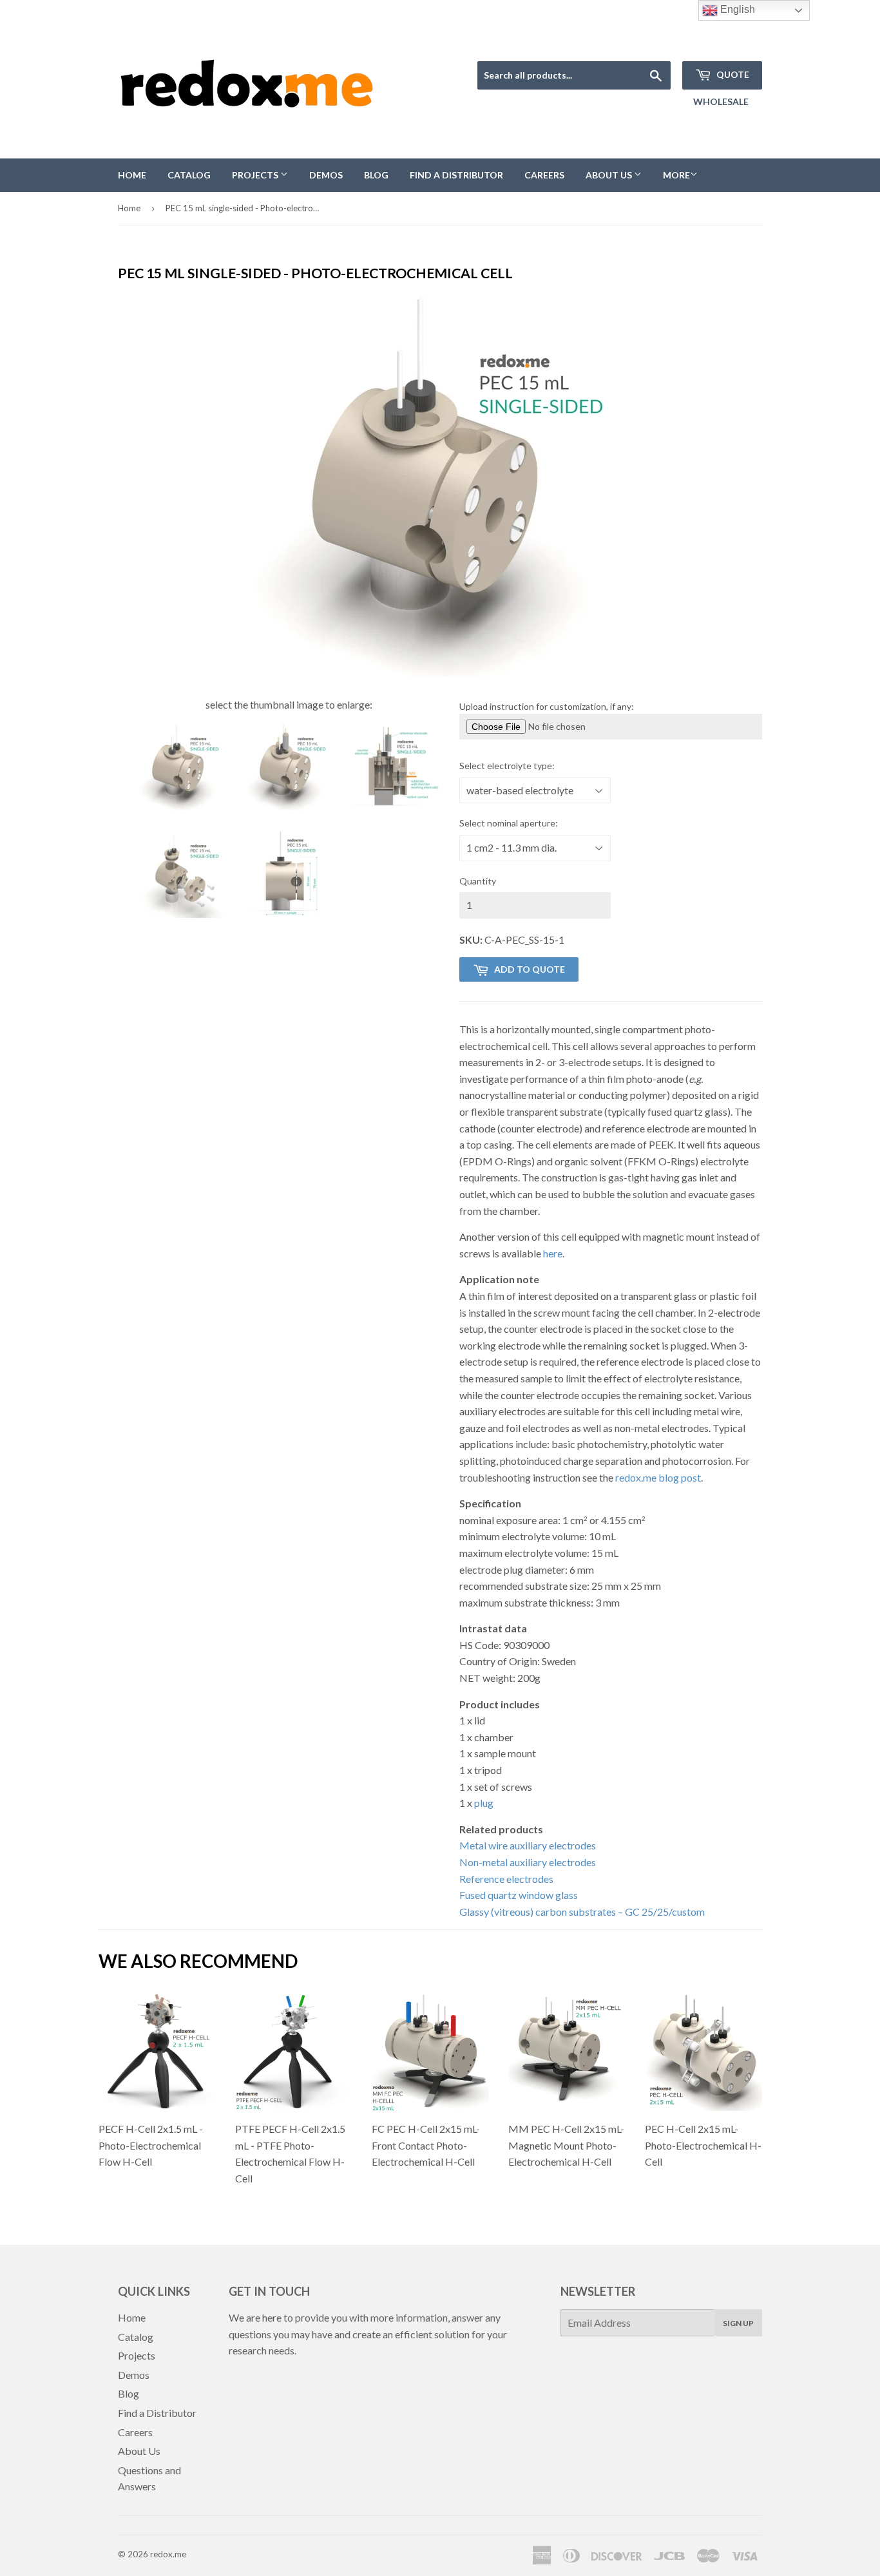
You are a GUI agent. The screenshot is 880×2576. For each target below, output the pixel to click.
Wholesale (721, 101)
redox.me (168, 2554)
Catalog (189, 175)
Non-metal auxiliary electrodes (528, 1862)
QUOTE (732, 74)
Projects (256, 175)
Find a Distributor (456, 175)
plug (484, 1803)
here (553, 1253)
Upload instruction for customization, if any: (547, 706)
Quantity (478, 881)
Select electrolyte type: (507, 766)
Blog (376, 175)
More (676, 175)
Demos (326, 175)
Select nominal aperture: (509, 823)
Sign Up (738, 2323)
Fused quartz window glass (519, 1895)
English (736, 9)
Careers (544, 175)
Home (132, 175)
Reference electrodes (506, 1879)
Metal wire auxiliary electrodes (528, 1845)
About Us (610, 175)
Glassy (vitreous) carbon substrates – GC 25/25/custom (582, 1912)
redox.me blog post (658, 1477)
